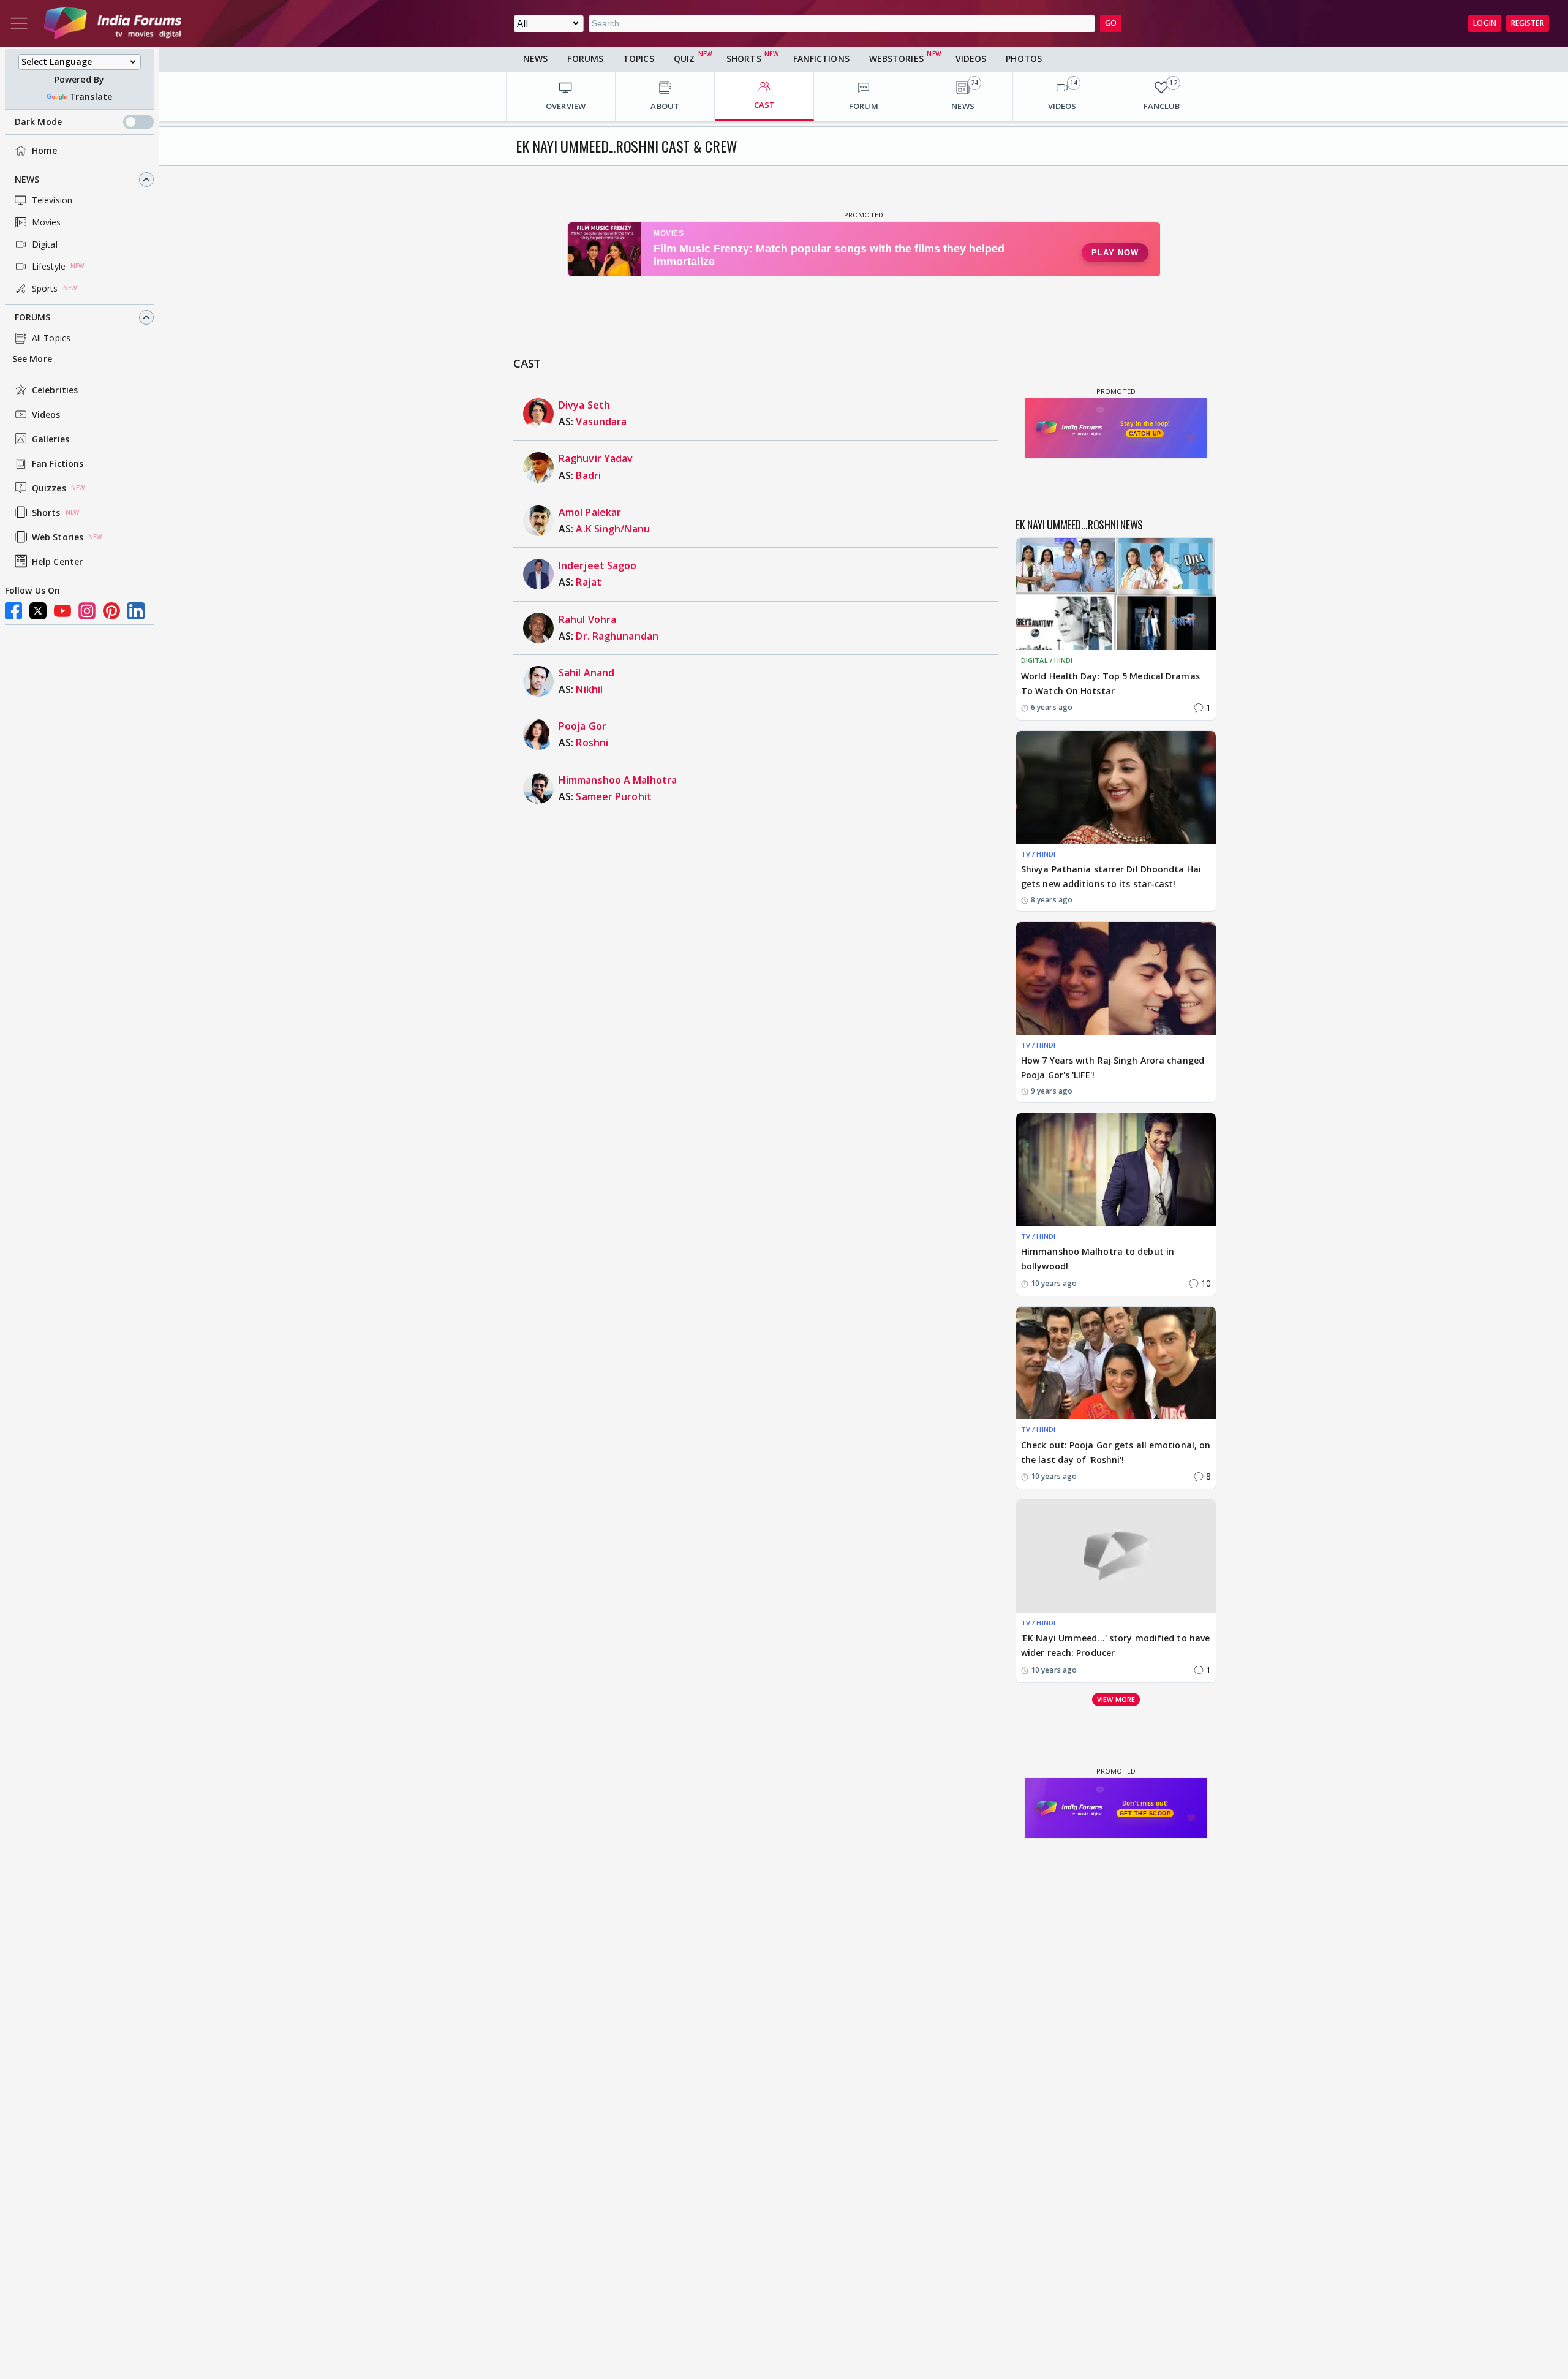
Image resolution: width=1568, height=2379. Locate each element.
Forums (33, 317)
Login (1485, 23)
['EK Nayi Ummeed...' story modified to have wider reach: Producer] (1116, 1556)
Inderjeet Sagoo (598, 565)
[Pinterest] (111, 611)
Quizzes (49, 488)
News (27, 179)
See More (32, 359)
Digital (45, 244)
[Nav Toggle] (19, 23)
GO (1111, 23)
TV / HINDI (1038, 854)
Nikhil (589, 689)
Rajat (589, 582)
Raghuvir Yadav (596, 458)
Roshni (592, 743)
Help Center (57, 562)
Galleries (51, 439)
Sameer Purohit (613, 796)
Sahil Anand (586, 673)
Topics (639, 59)
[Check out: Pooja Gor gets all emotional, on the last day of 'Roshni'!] (1116, 1363)
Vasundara (601, 422)
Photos (1024, 59)
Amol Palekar (590, 512)
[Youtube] (62, 611)
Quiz (684, 59)
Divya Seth (584, 405)
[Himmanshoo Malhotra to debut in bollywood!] (1116, 1169)
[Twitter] (38, 611)
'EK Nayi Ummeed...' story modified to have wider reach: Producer (1115, 1645)
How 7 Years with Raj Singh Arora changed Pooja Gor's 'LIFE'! (1113, 1068)
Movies (47, 222)
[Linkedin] (136, 611)
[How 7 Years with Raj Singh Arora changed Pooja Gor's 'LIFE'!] (1116, 978)
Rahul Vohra (587, 619)
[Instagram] (87, 611)
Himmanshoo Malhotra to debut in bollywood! (1098, 1259)
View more (1116, 1699)
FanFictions (821, 59)
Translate (91, 96)
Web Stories (58, 537)
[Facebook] (13, 611)
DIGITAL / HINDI (1047, 660)
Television (52, 200)
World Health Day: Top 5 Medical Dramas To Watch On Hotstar (1110, 683)
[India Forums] (113, 23)
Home (44, 150)
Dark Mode (38, 122)
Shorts (46, 512)
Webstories (896, 59)
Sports (45, 288)
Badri (588, 475)
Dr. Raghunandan (617, 636)
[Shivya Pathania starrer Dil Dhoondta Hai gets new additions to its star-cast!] (1116, 787)
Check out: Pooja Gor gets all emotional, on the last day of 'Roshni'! (1116, 1452)
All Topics (51, 338)
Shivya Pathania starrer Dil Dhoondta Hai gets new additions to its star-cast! (1111, 876)
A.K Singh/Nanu (612, 529)
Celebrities (55, 390)
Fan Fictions (58, 463)
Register (1528, 23)
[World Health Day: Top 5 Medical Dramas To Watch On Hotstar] (1116, 594)
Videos (46, 414)
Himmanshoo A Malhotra (618, 780)
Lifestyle (49, 266)
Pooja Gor (582, 726)
